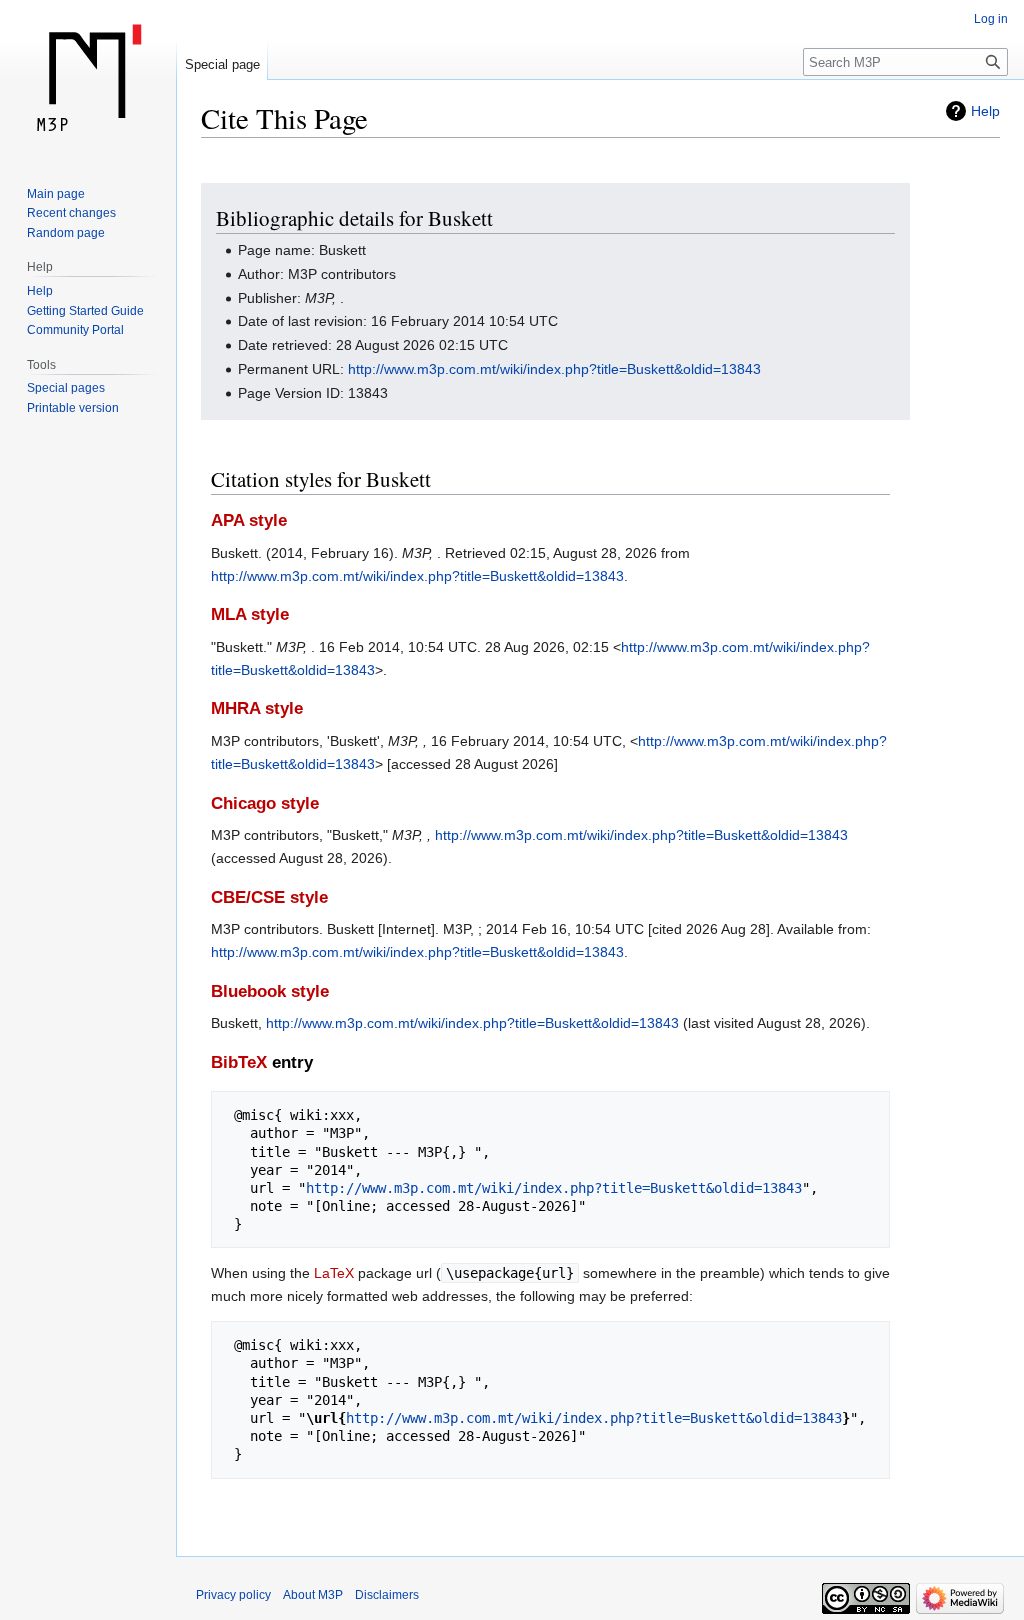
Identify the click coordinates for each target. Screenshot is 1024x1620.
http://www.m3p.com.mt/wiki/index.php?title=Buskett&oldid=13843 (554, 369)
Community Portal (75, 330)
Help (985, 111)
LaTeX (334, 1273)
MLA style (250, 614)
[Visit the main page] (88, 80)
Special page (222, 64)
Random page (66, 233)
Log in (991, 19)
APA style (249, 520)
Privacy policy (233, 1595)
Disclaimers (387, 1595)
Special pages (66, 388)
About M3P (313, 1595)
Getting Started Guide (85, 311)
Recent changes (71, 213)
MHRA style (257, 708)
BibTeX (239, 1062)
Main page (56, 194)
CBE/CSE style (269, 897)
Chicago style (265, 803)
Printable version (73, 408)
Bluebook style (270, 991)
